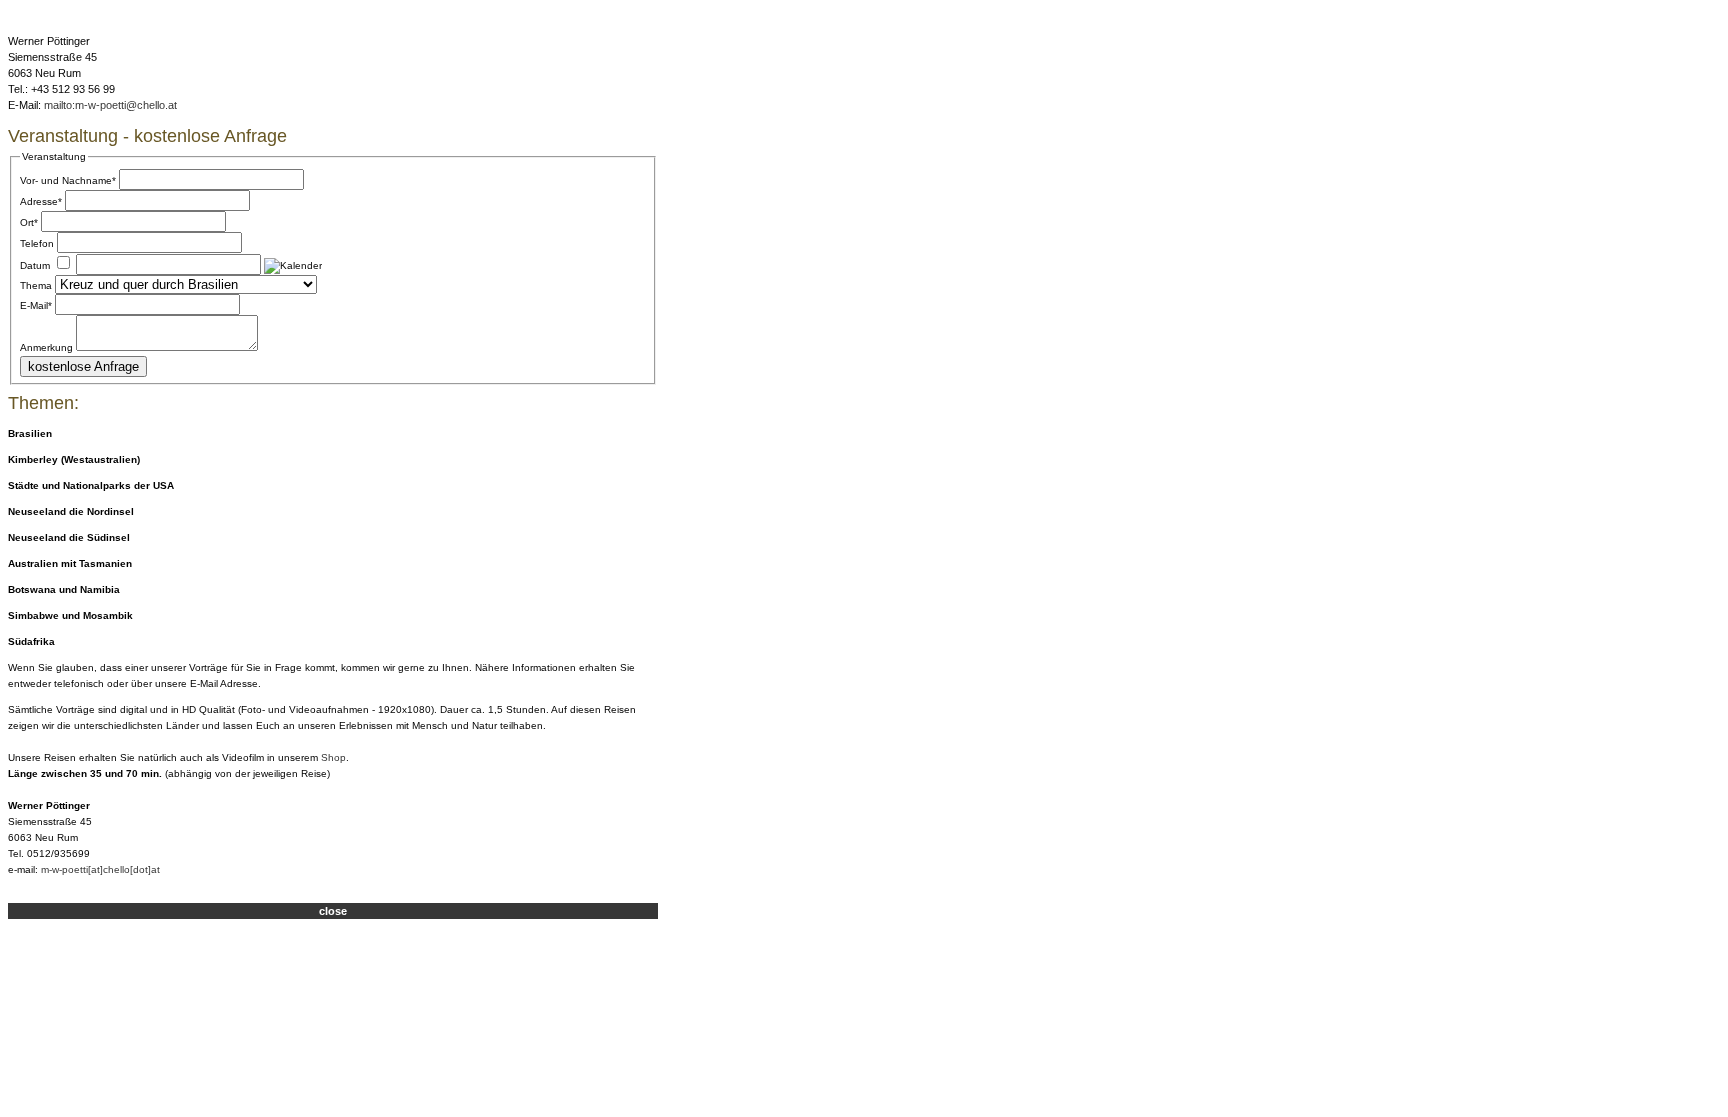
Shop (333, 757)
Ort (29, 222)
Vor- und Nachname (68, 180)
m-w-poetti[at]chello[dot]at (100, 869)
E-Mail (36, 305)
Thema (36, 285)
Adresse (41, 201)
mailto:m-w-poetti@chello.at (110, 105)
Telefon (37, 243)
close (333, 911)
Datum (35, 265)
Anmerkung (46, 347)
